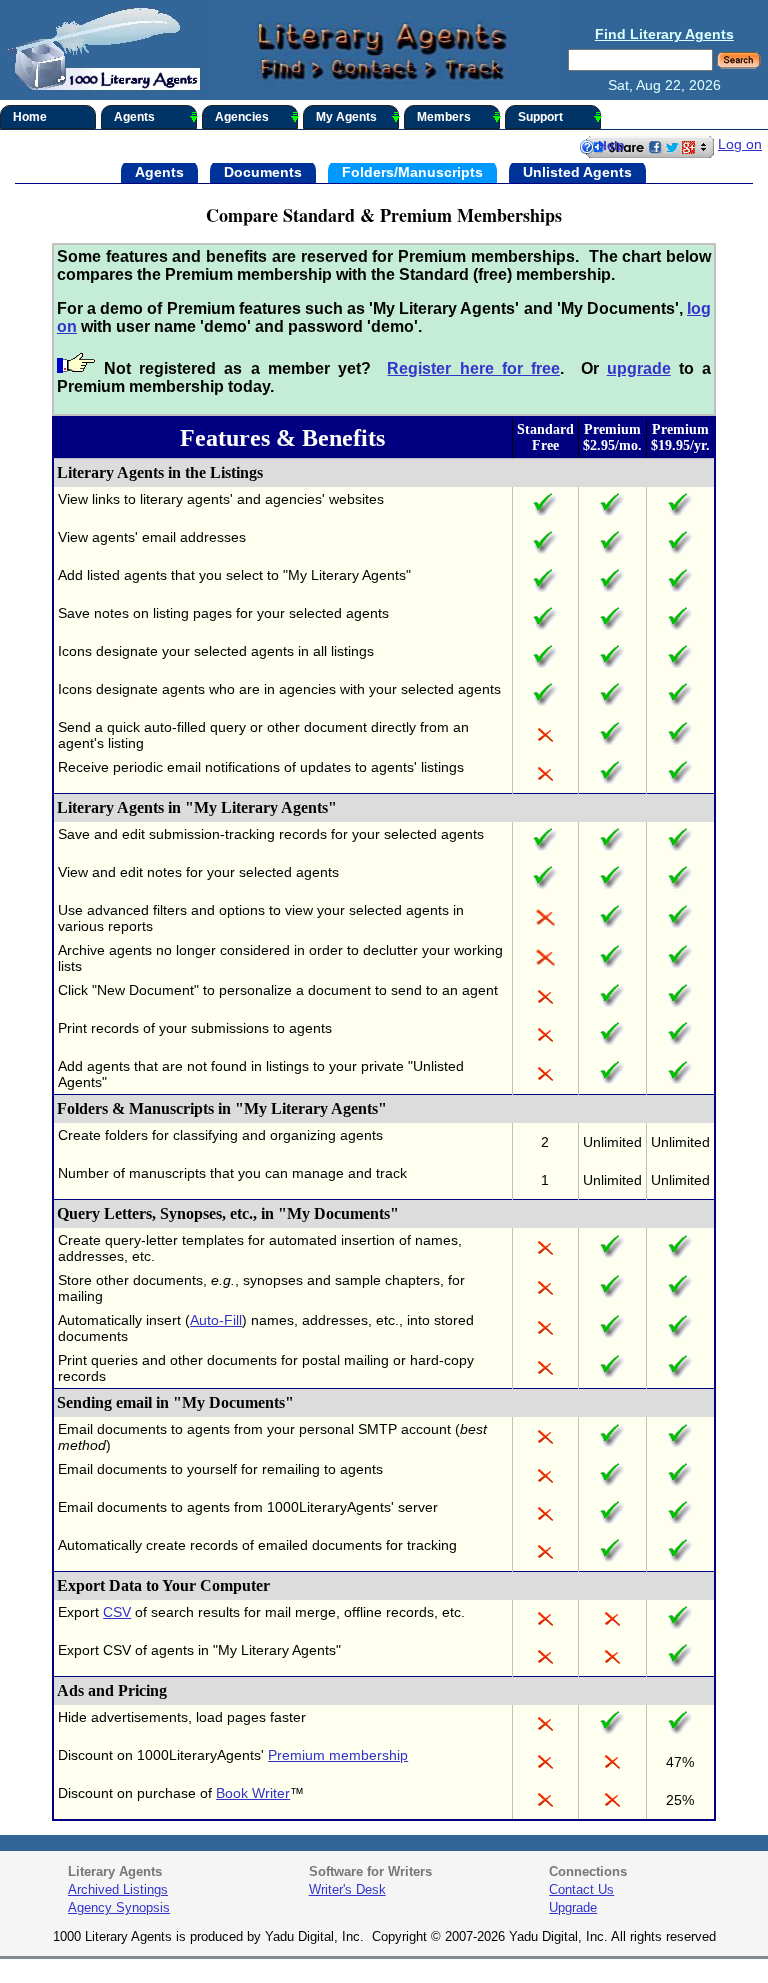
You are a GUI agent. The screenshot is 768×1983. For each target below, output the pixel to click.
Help (611, 146)
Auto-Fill (216, 1320)
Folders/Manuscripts (412, 171)
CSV (117, 1612)
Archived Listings (118, 1889)
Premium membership (338, 1755)
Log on (740, 144)
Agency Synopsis (119, 1907)
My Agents (346, 117)
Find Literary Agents (664, 34)
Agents (134, 117)
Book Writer (253, 1793)
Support (540, 117)
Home (30, 117)
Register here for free (473, 368)
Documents (263, 171)
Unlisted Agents (577, 171)
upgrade (639, 368)
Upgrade (573, 1907)
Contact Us (581, 1889)
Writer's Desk (347, 1889)
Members (444, 117)
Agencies (242, 117)
